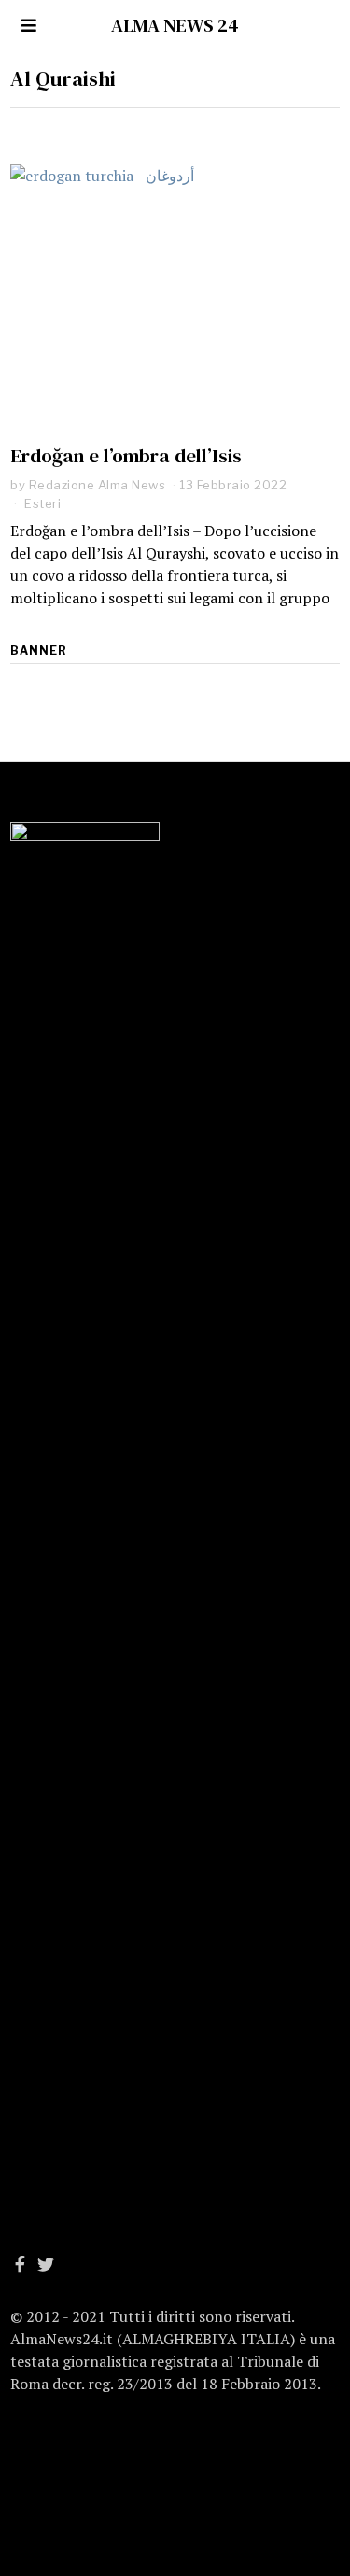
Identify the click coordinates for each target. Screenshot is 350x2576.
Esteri (42, 503)
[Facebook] (20, 2264)
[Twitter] (46, 2264)
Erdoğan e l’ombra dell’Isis (126, 455)
